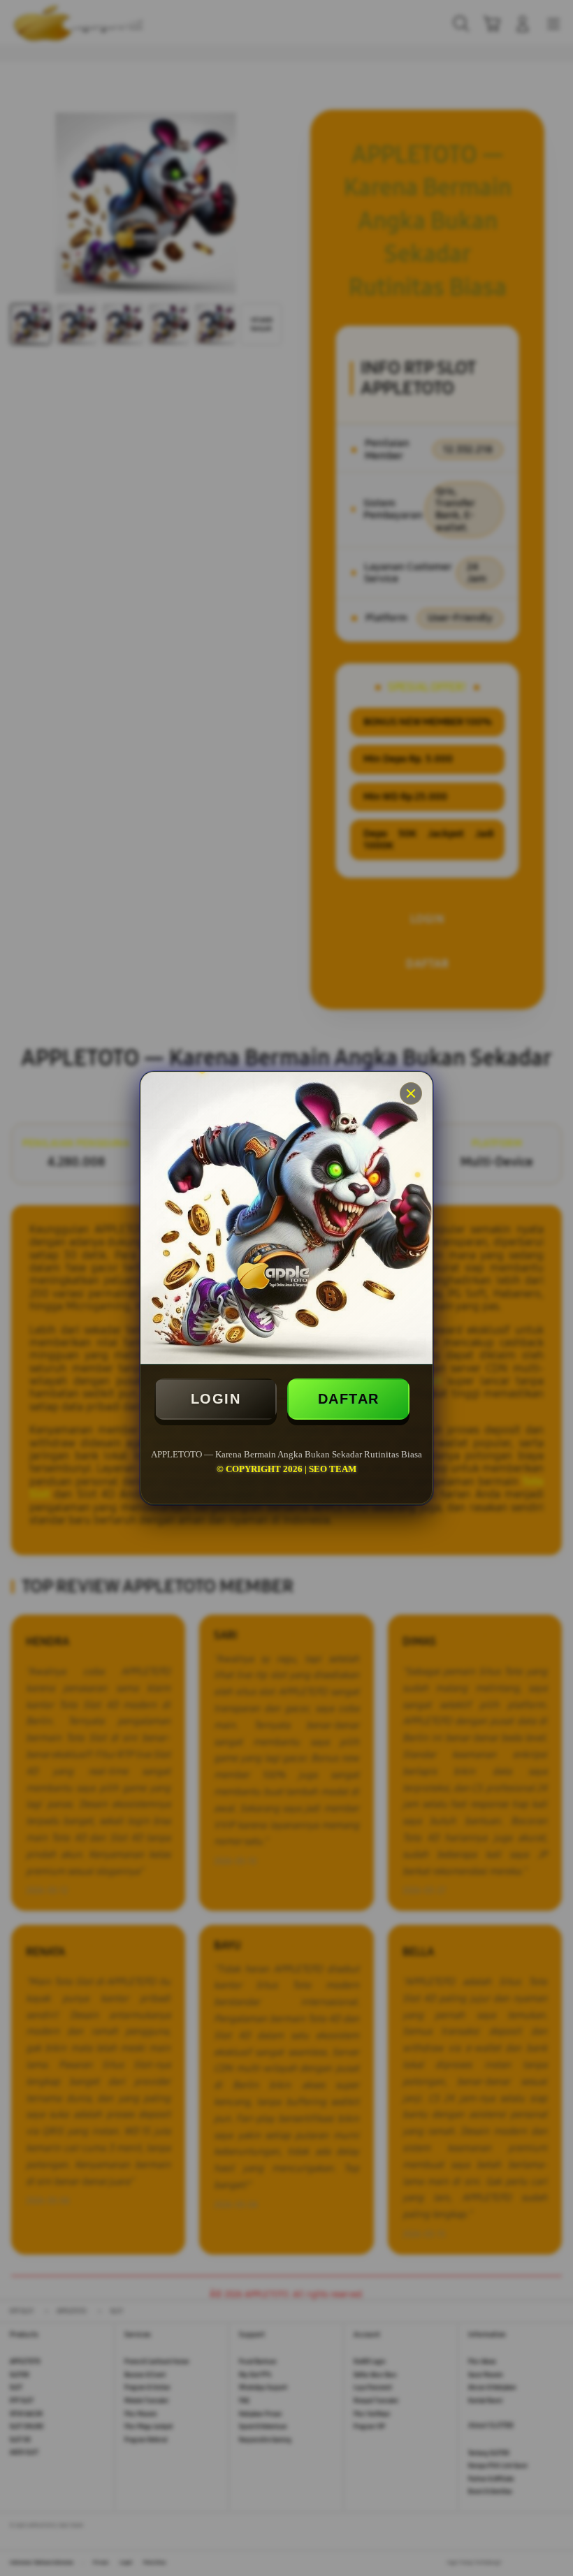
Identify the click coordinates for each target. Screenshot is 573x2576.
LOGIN (216, 1399)
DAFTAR (349, 1399)
